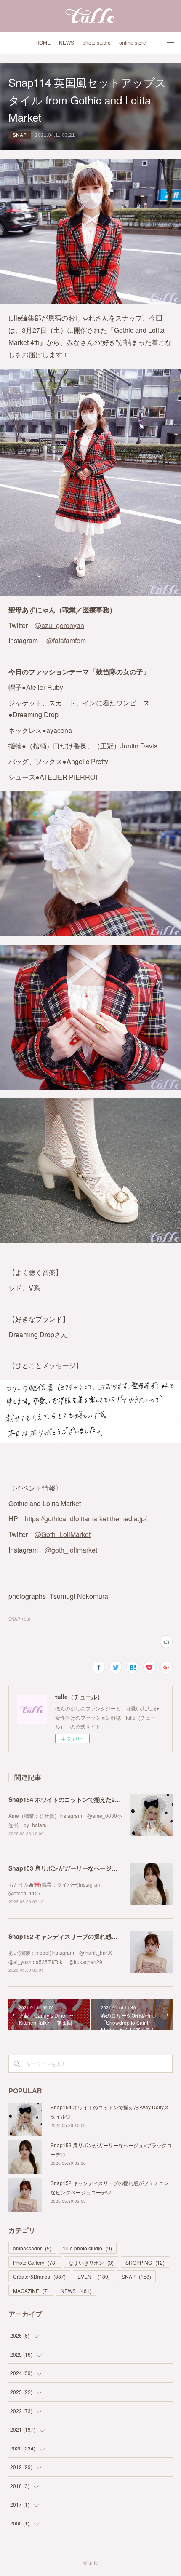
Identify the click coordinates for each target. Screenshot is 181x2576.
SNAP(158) (19, 1619)
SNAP (20, 135)
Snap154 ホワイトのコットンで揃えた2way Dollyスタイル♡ (90, 1799)
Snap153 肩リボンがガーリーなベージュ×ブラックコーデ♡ (88, 1868)
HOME (43, 43)
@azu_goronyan (59, 625)
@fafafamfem (66, 640)
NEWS (67, 43)
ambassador (32, 2248)
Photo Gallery (35, 2262)
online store (133, 43)
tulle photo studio (88, 2248)
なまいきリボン (91, 2262)
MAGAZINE (31, 2291)
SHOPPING (145, 2262)
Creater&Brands (39, 2276)
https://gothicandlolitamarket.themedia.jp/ (86, 1519)
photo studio (97, 43)
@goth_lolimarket (71, 1550)
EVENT (94, 2276)
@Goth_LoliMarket (63, 1534)
